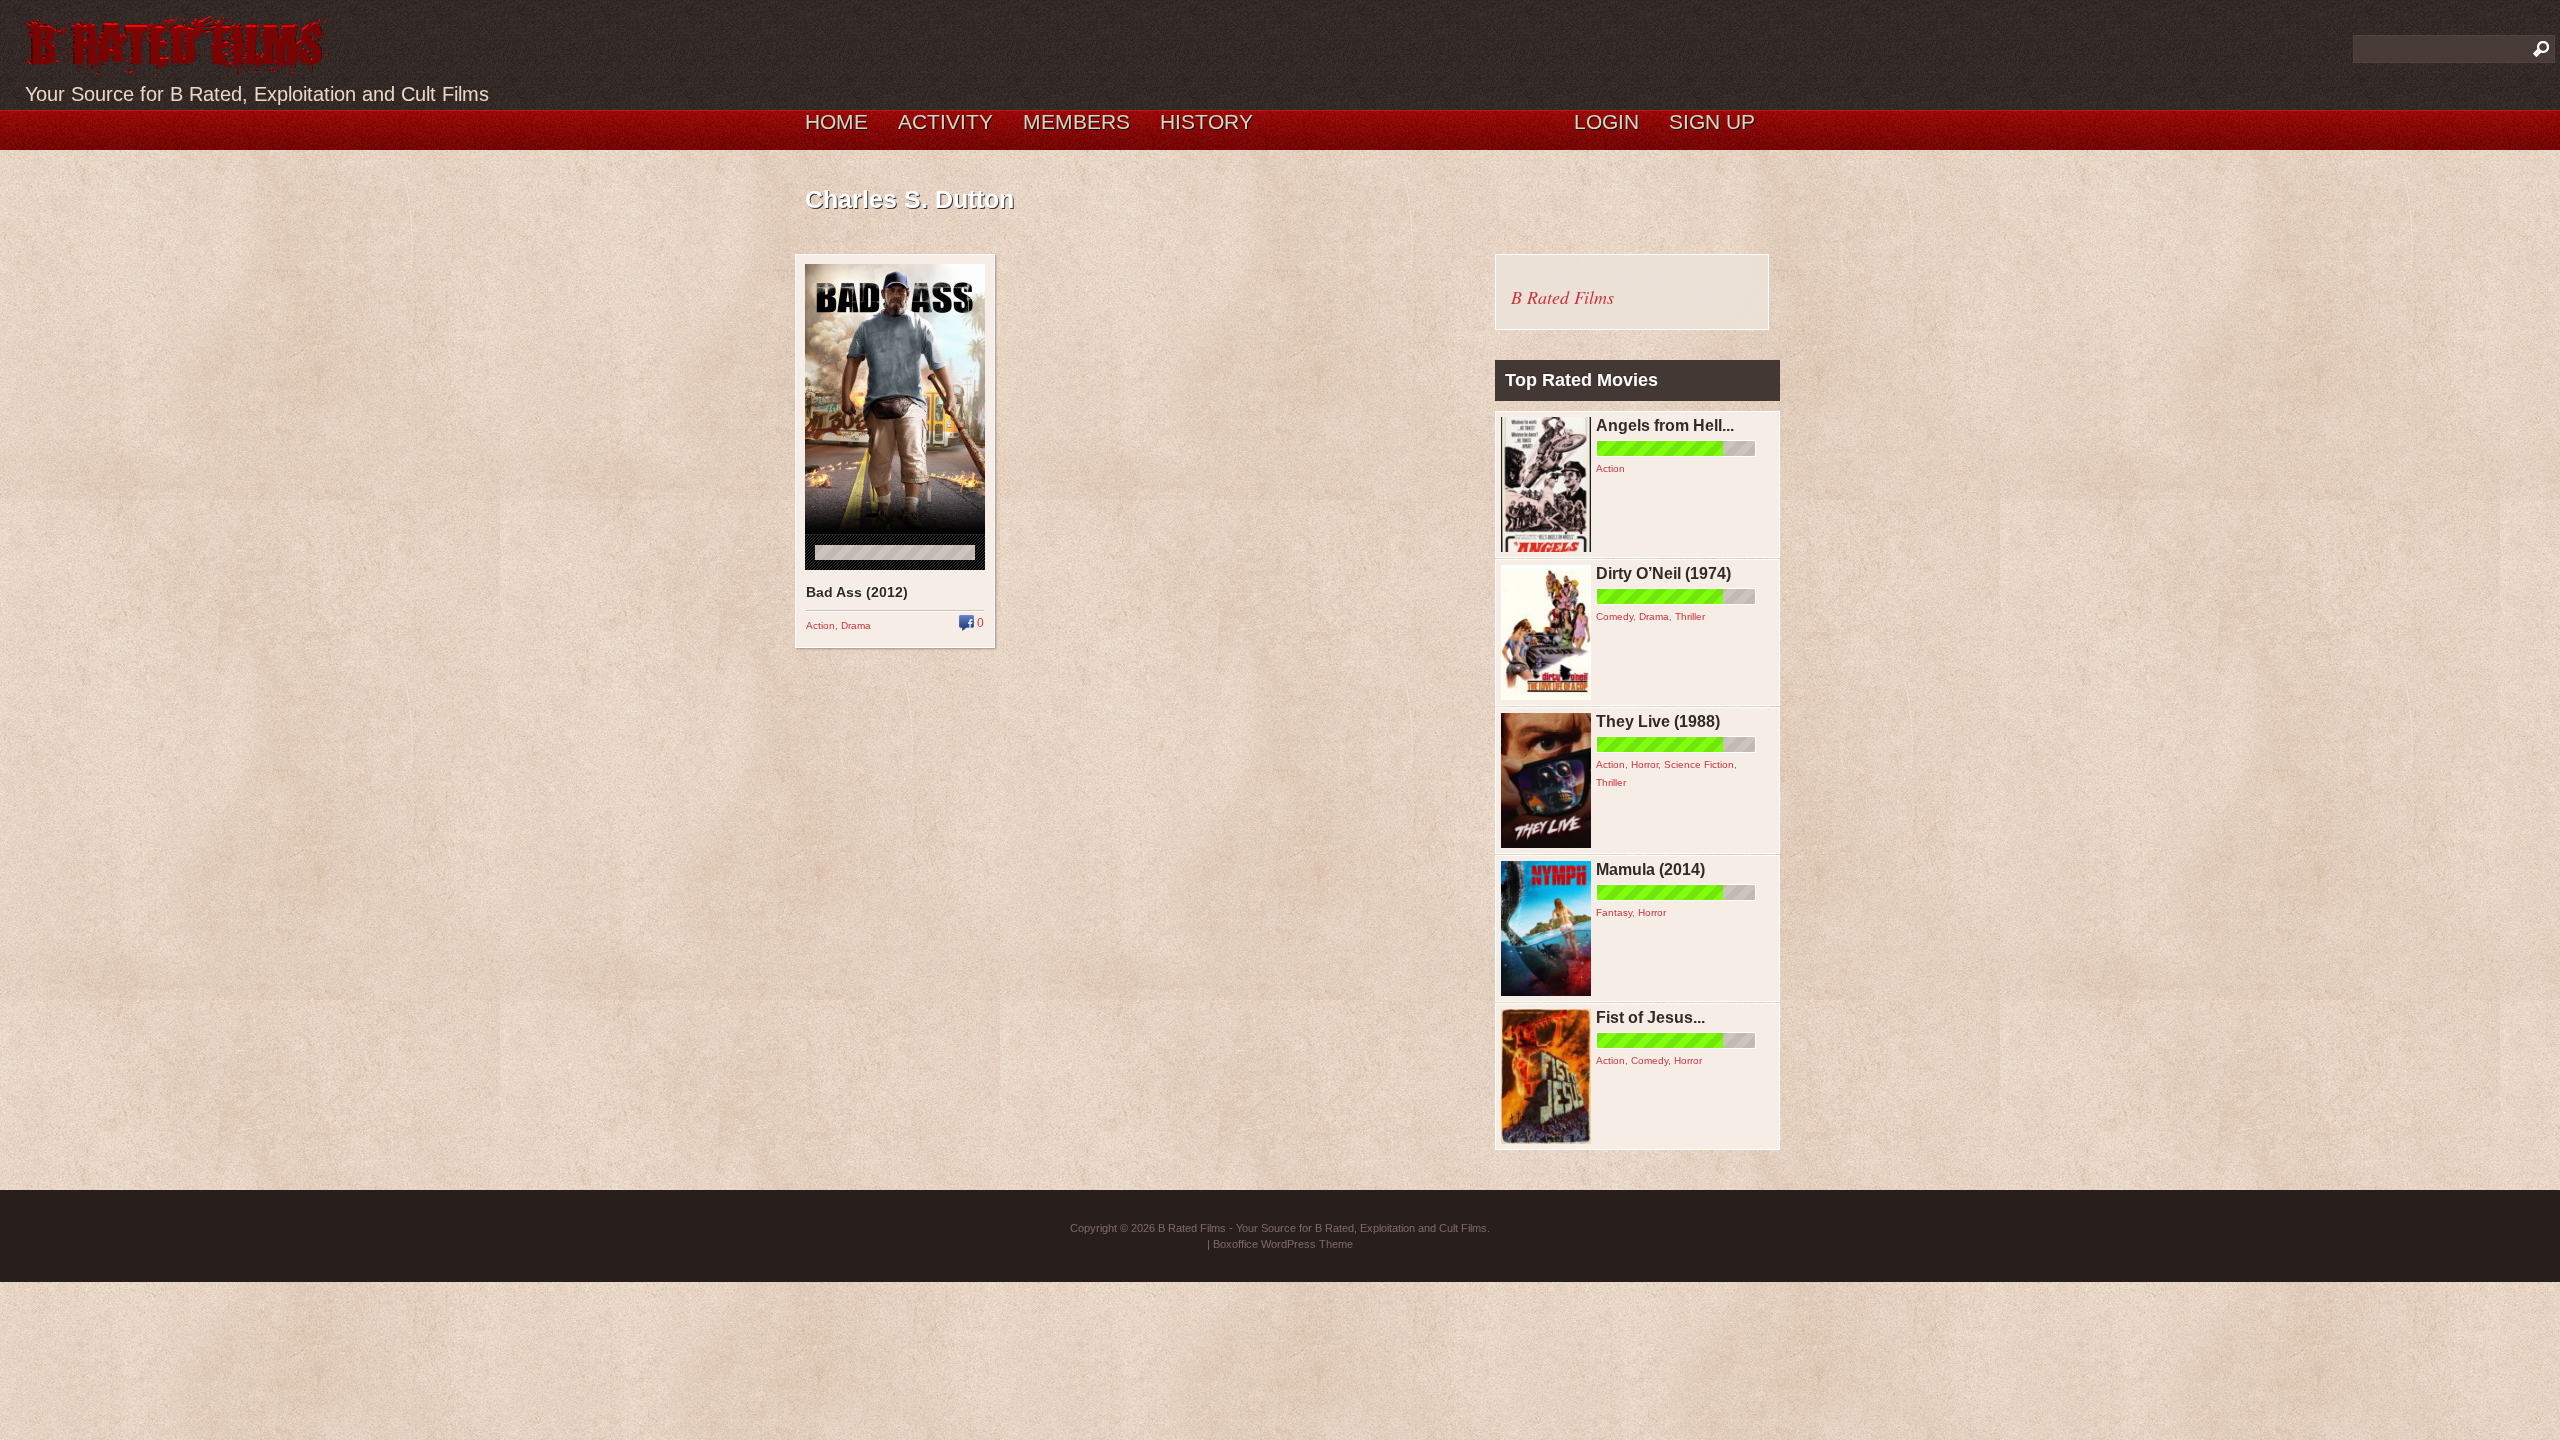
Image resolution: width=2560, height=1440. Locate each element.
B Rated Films (1562, 297)
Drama (856, 625)
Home (836, 121)
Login (1606, 121)
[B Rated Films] (178, 64)
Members (1076, 121)
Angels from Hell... (1665, 425)
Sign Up (1712, 121)
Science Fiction (1699, 764)
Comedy (1614, 616)
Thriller (1690, 616)
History (1206, 121)
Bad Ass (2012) (857, 592)
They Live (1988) (1658, 721)
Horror (1644, 764)
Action (820, 625)
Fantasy (1614, 912)
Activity (945, 121)
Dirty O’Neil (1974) (1663, 573)
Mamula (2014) (1650, 869)
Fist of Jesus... (1650, 1017)
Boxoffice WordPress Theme (1283, 1244)
